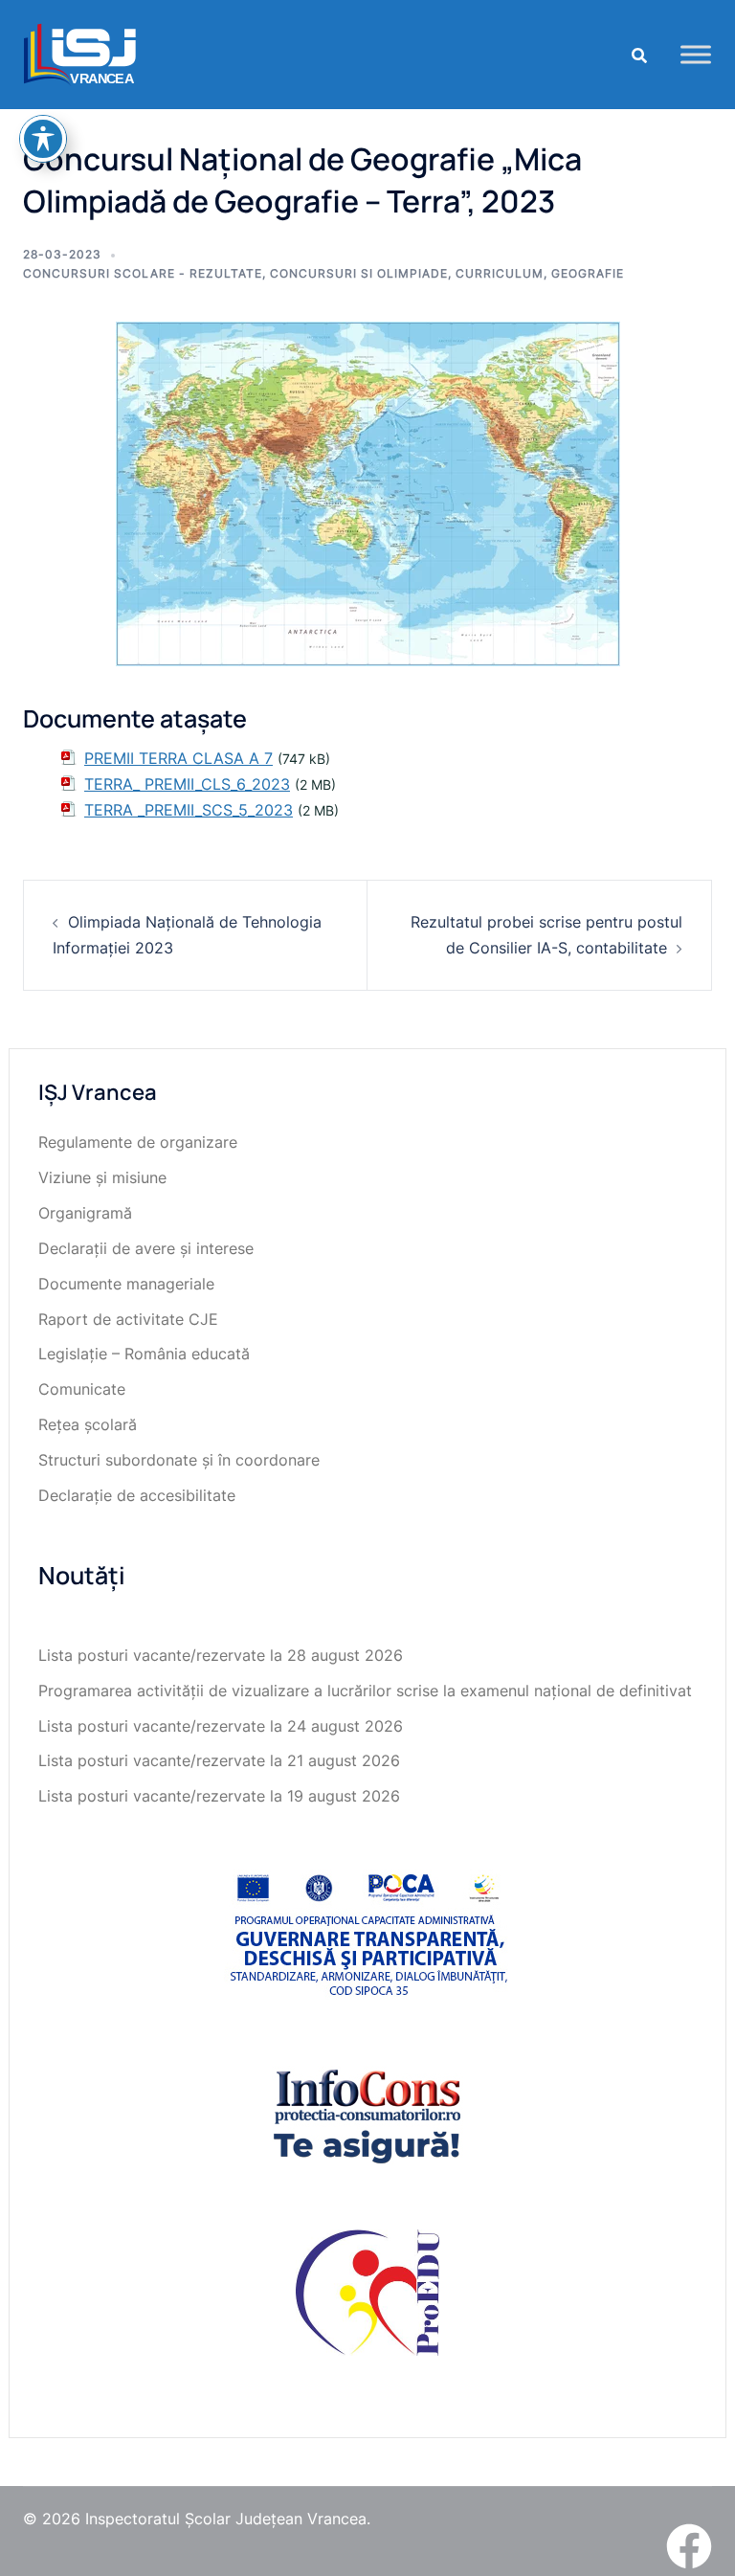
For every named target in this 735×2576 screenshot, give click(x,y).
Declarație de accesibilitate (137, 1495)
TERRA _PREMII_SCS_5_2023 (189, 810)
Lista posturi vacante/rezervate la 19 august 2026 (219, 1796)
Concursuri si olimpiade (359, 273)
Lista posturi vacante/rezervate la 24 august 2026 (221, 1726)
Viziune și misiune (102, 1177)
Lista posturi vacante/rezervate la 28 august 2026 (221, 1655)
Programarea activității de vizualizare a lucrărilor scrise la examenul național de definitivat (365, 1691)
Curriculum (500, 273)
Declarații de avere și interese (146, 1248)
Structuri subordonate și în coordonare (179, 1460)
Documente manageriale (126, 1284)
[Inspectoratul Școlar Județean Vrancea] (80, 53)
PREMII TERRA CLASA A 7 (178, 758)
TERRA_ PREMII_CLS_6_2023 (187, 784)
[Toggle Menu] (696, 54)
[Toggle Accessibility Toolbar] (43, 139)
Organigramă (85, 1213)
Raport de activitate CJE (128, 1319)
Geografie (588, 273)
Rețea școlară (88, 1424)
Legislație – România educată (144, 1354)
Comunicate (82, 1389)
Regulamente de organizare (138, 1142)
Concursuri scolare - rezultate (143, 273)
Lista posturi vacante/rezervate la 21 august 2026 (219, 1760)
